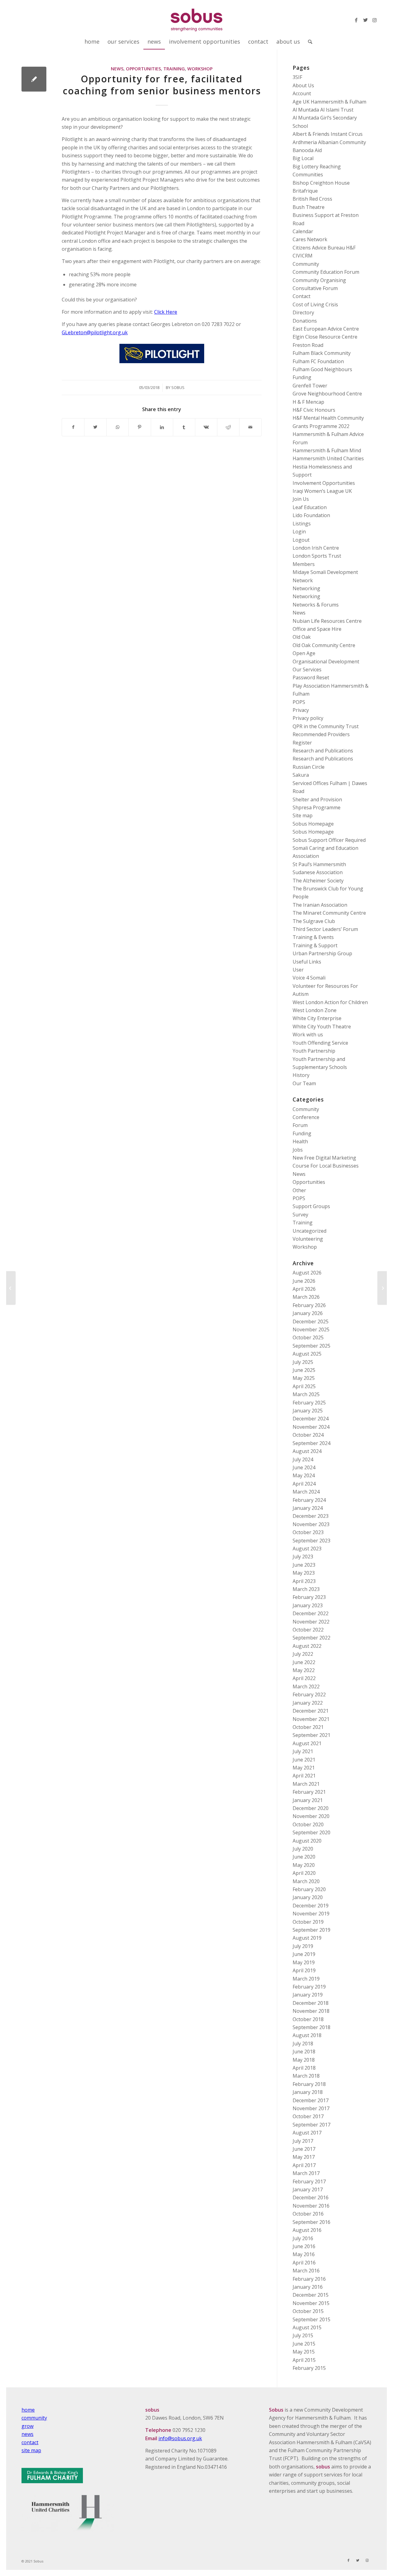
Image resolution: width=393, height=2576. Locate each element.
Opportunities (143, 69)
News (117, 69)
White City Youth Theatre (322, 1027)
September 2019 (311, 1930)
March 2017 (306, 2173)
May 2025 (304, 1378)
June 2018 (304, 2052)
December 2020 (311, 1808)
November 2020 (311, 1816)
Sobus (178, 387)
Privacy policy (308, 718)
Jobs (298, 1150)
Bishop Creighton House (321, 183)
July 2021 (303, 1751)
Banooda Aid (307, 150)
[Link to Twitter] (365, 20)
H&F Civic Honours (314, 410)
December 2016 (311, 2197)
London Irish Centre (316, 548)
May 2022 (304, 1670)
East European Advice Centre (326, 329)
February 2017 (309, 2181)
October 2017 (308, 2116)
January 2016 (308, 2287)
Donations (305, 321)
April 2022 (304, 1678)
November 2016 (311, 2206)
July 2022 (303, 1654)
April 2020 (304, 1873)
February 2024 (309, 1500)
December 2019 (311, 1906)
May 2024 (304, 1475)
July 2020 (303, 1849)
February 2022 (309, 1694)
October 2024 (308, 1435)
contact (30, 2442)
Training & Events (313, 937)
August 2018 (307, 2035)
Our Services (307, 670)
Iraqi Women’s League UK (322, 491)
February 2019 (309, 1987)
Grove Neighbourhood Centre (327, 394)
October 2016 (308, 2214)
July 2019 (303, 1946)
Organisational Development (326, 662)
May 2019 (304, 1962)
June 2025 (304, 1370)
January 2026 (308, 1313)
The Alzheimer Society (318, 881)
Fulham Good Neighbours (322, 369)
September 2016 (311, 2222)
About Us (303, 85)
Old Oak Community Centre (324, 645)
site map (31, 2450)
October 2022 (308, 1630)
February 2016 (309, 2279)
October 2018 (308, 2019)
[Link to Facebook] (356, 20)
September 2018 (311, 2027)
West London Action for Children (330, 1002)
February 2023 (309, 1597)
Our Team (304, 1083)
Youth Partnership (314, 1051)
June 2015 (304, 2344)
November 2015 (311, 2303)
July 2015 (303, 2335)
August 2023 (307, 1549)
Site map (303, 815)
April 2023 (304, 1581)
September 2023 (311, 1541)
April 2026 (304, 1289)
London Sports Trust (317, 556)
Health (300, 1141)
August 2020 (307, 1841)
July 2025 (303, 1362)
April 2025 (304, 1386)
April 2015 (304, 2360)
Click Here (166, 312)
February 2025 (309, 1403)
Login (299, 532)
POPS (299, 702)
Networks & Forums (316, 605)
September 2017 (311, 2125)
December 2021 (311, 1711)
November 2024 (311, 1427)
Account (302, 93)
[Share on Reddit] (228, 427)
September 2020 (311, 1832)
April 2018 (304, 2068)
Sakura (301, 775)
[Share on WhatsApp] (117, 427)
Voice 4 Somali (309, 978)
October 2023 (308, 1532)
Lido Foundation (311, 515)
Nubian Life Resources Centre (327, 621)
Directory (303, 312)
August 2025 (307, 1354)
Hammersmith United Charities (328, 458)
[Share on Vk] (206, 427)
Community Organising (319, 280)
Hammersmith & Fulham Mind (327, 450)
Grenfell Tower (310, 386)
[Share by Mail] (250, 427)
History (301, 1075)
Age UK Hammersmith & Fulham (329, 102)
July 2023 (303, 1557)
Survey (300, 1215)
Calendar (303, 231)
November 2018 (311, 2011)
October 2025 (308, 1337)
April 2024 (304, 1484)
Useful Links (307, 962)
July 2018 (303, 2044)
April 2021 (304, 1776)
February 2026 (309, 1305)
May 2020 (304, 1865)
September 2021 (311, 1735)
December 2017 (311, 2100)
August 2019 (307, 1938)
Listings (302, 524)
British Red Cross (312, 199)
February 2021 (309, 1792)
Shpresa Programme (317, 807)
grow (27, 2426)
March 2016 (306, 2271)
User (298, 970)
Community (306, 264)
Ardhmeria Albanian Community (329, 142)
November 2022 (311, 1622)
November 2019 (311, 1914)
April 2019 (304, 1970)
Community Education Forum (326, 272)
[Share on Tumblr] (184, 427)
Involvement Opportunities (324, 483)
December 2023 (311, 1516)
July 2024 (303, 1459)
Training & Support (315, 945)
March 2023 (306, 1589)
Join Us (301, 499)
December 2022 (311, 1613)
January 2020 (308, 1897)
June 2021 (304, 1760)
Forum (300, 1125)
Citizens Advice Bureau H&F (324, 248)
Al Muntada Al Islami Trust (323, 110)
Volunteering (308, 1239)
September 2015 (311, 2319)
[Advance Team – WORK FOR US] (11, 1288)
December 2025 (311, 1321)
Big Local (303, 158)
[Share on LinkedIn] (162, 427)
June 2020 (304, 1857)
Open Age (304, 653)
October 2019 (308, 1922)
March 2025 (306, 1394)
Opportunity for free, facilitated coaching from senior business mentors (162, 85)
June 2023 (304, 1565)
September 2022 (311, 1638)
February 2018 (309, 2084)
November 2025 (311, 1329)
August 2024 (307, 1451)
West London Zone (315, 1010)
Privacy (301, 710)
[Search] (308, 41)
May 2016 (304, 2254)
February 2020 (309, 1889)
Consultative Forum (315, 288)
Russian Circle (309, 767)
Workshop (200, 69)
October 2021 (308, 1727)
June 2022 (304, 1662)
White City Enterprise (317, 1018)
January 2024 (308, 1508)
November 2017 (311, 2108)
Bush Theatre (309, 207)
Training (174, 69)
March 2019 (306, 1979)
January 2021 (308, 1800)
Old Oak (302, 637)
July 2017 (303, 2141)
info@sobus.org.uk (180, 2438)
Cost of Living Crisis (315, 304)
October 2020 (308, 1824)
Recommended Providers (321, 734)
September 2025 (311, 1346)
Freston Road (308, 345)
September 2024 (311, 1443)
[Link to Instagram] (375, 20)
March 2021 (306, 1784)
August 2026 (307, 1273)
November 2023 (311, 1524)
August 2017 (307, 2133)
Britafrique (305, 191)
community (34, 2418)
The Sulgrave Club (314, 921)
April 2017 (304, 2165)
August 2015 (307, 2327)
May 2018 (304, 2060)
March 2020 (306, 1881)
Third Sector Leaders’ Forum (325, 929)
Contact (302, 296)
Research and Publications (323, 751)
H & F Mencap (308, 402)
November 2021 (311, 1719)
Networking (306, 588)
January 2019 (308, 1995)
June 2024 (304, 1467)
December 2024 (311, 1419)
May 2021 (304, 1768)
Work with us (308, 1035)
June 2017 (304, 2149)
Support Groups (311, 1206)
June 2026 (304, 1281)
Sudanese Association (318, 872)
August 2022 (307, 1646)
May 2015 (304, 2352)
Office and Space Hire (317, 629)
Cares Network (310, 239)
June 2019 (304, 1954)
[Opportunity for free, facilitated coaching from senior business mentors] (34, 79)
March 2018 (306, 2076)
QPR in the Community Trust (326, 726)
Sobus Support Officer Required (329, 840)
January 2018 (308, 2092)
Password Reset (311, 677)
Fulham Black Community (322, 353)
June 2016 (304, 2246)
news (27, 2434)
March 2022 (306, 1687)
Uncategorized (309, 1231)
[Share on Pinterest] (140, 427)
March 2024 (306, 1492)
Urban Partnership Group (322, 953)
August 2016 (307, 2230)
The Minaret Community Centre (329, 913)
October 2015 (308, 2311)
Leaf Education (310, 507)
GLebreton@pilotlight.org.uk (95, 332)
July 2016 (303, 2238)
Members (304, 564)
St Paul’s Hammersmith (319, 864)
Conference (306, 1117)
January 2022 (308, 1703)
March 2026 (306, 1297)
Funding (302, 377)
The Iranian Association (320, 905)
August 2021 (307, 1743)
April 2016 (304, 2263)
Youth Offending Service (320, 1043)
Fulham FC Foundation (318, 361)
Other (299, 1190)
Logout (301, 540)
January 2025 (308, 1411)
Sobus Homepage (313, 824)
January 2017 (308, 2189)
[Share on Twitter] (95, 427)
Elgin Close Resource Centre (325, 337)
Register (302, 743)
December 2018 (311, 2003)
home (28, 2410)
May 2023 (304, 1573)
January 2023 (308, 1605)
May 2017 (304, 2157)
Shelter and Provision (317, 799)
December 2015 (311, 2295)
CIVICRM (303, 256)
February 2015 (309, 2368)
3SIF (297, 77)
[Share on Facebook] (73, 427)
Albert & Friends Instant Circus (328, 134)
